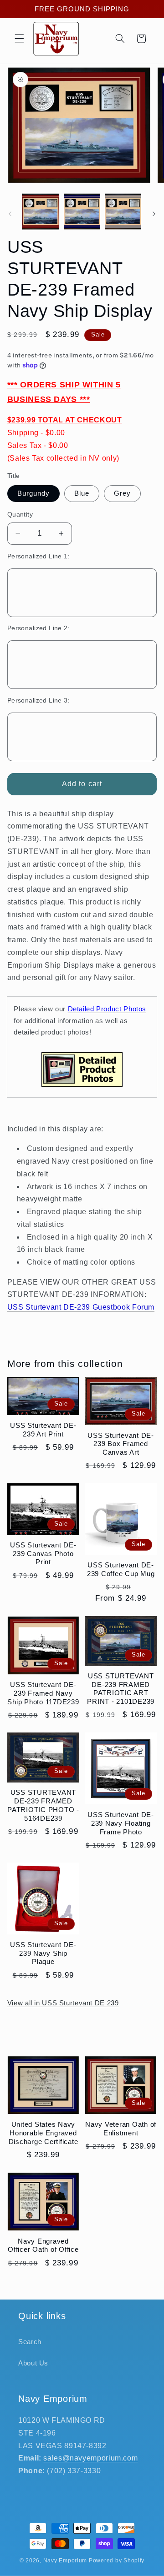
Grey (122, 493)
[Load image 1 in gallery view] (41, 211)
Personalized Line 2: (38, 628)
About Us (33, 2363)
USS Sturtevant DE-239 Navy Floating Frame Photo (121, 1823)
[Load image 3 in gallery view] (123, 211)
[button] (19, 39)
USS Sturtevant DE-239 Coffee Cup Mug (121, 1569)
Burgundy (33, 493)
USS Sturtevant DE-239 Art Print (43, 1430)
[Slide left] (10, 214)
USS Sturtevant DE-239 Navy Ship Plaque (43, 1953)
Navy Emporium (65, 2561)
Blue (82, 493)
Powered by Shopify (117, 2561)
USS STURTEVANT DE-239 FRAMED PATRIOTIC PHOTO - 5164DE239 (43, 1805)
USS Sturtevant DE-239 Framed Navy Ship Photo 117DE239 (43, 1693)
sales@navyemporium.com (90, 2458)
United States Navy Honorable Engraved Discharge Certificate (44, 2133)
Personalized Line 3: (38, 700)
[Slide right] (154, 214)
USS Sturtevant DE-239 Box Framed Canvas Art (121, 1444)
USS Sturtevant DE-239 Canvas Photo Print (43, 1554)
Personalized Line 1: (38, 556)
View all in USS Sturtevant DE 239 (63, 2003)
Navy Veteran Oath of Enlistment (121, 2129)
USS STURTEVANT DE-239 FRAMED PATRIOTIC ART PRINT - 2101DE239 (121, 1689)
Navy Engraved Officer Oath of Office (43, 2245)
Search (30, 2342)
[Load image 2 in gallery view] (82, 211)
